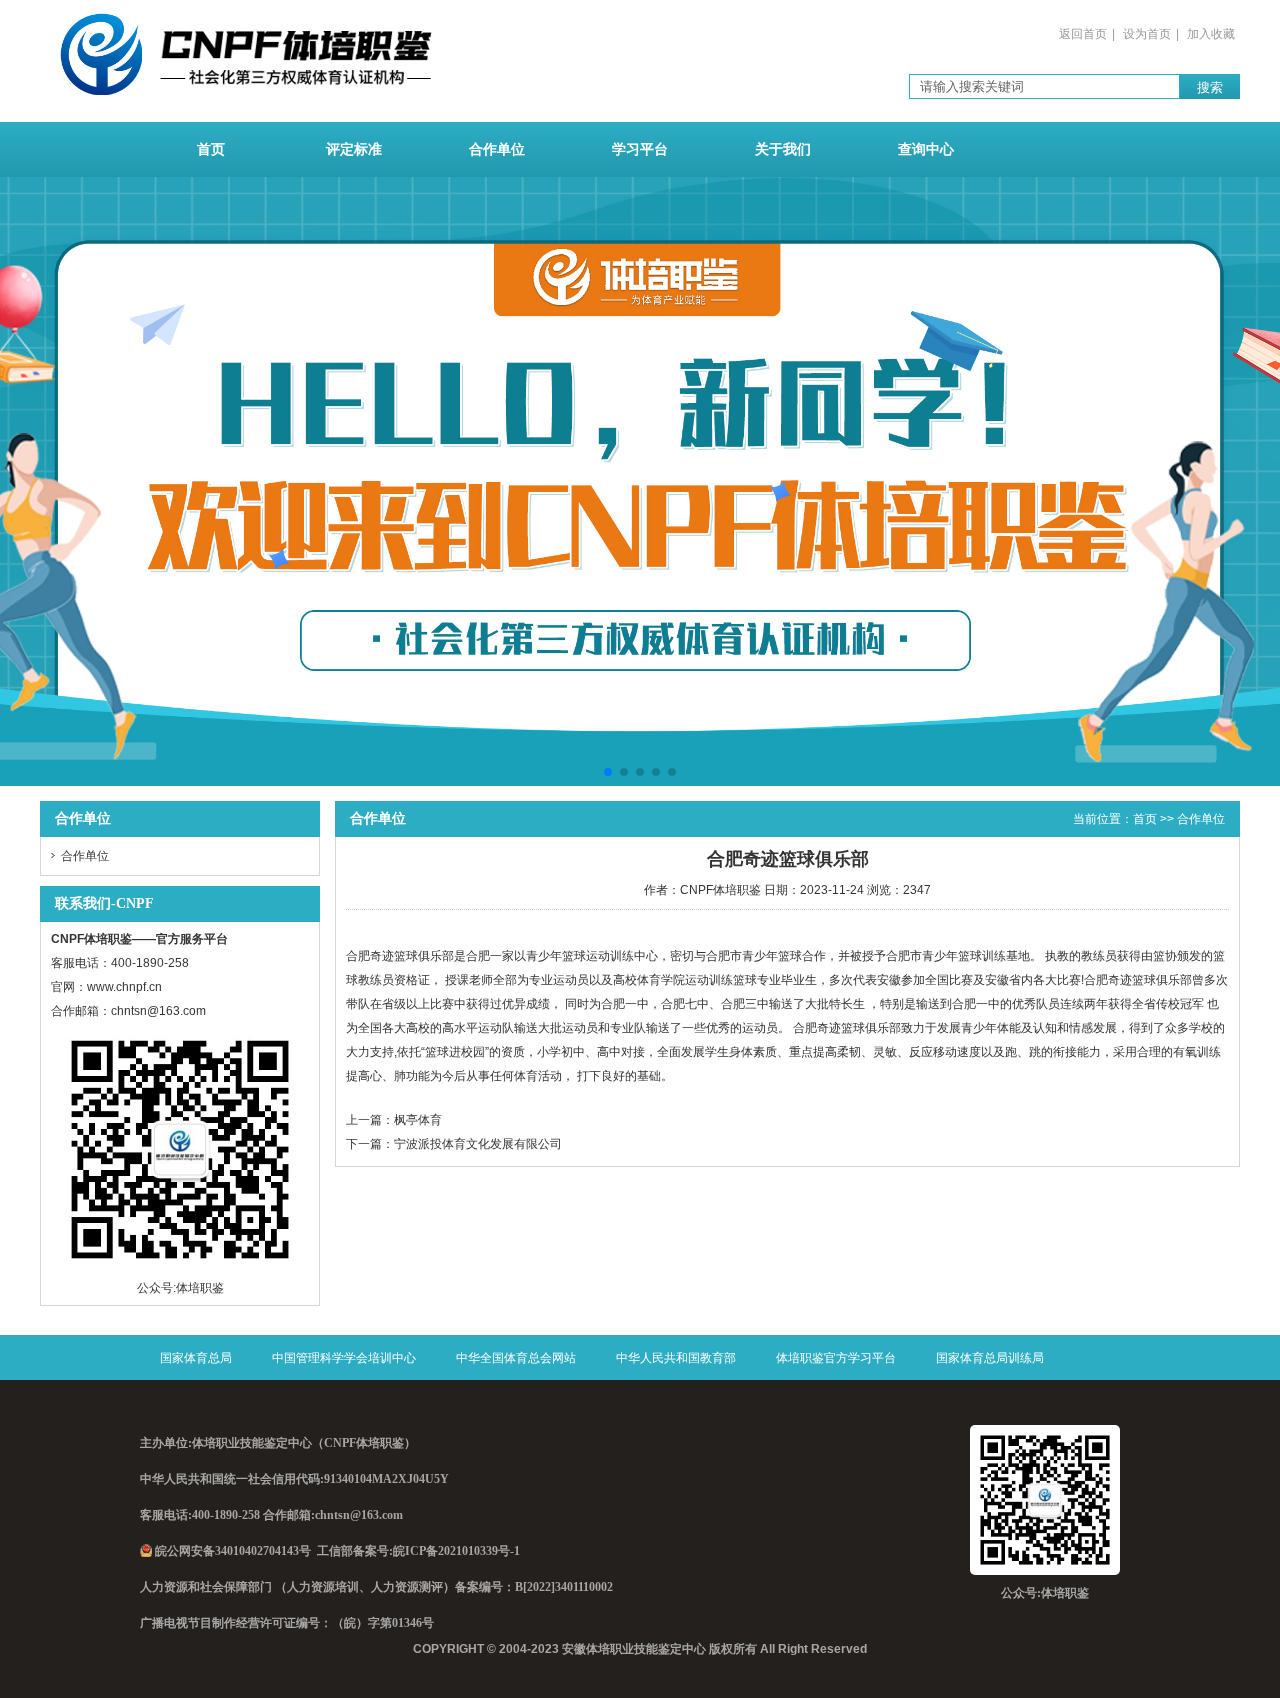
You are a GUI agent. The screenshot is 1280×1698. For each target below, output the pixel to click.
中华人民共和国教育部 (676, 1358)
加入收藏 (1211, 34)
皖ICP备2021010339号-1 (456, 1551)
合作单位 (497, 149)
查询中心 (926, 149)
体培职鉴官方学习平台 (836, 1358)
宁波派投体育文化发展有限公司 (478, 1144)
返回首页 (1083, 34)
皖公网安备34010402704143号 (233, 1551)
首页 (211, 149)
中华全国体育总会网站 (516, 1358)
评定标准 (354, 149)
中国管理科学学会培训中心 (344, 1358)
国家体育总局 (196, 1358)
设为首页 (1147, 34)
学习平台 (640, 149)
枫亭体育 (418, 1120)
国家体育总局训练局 (990, 1358)
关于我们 (783, 149)
